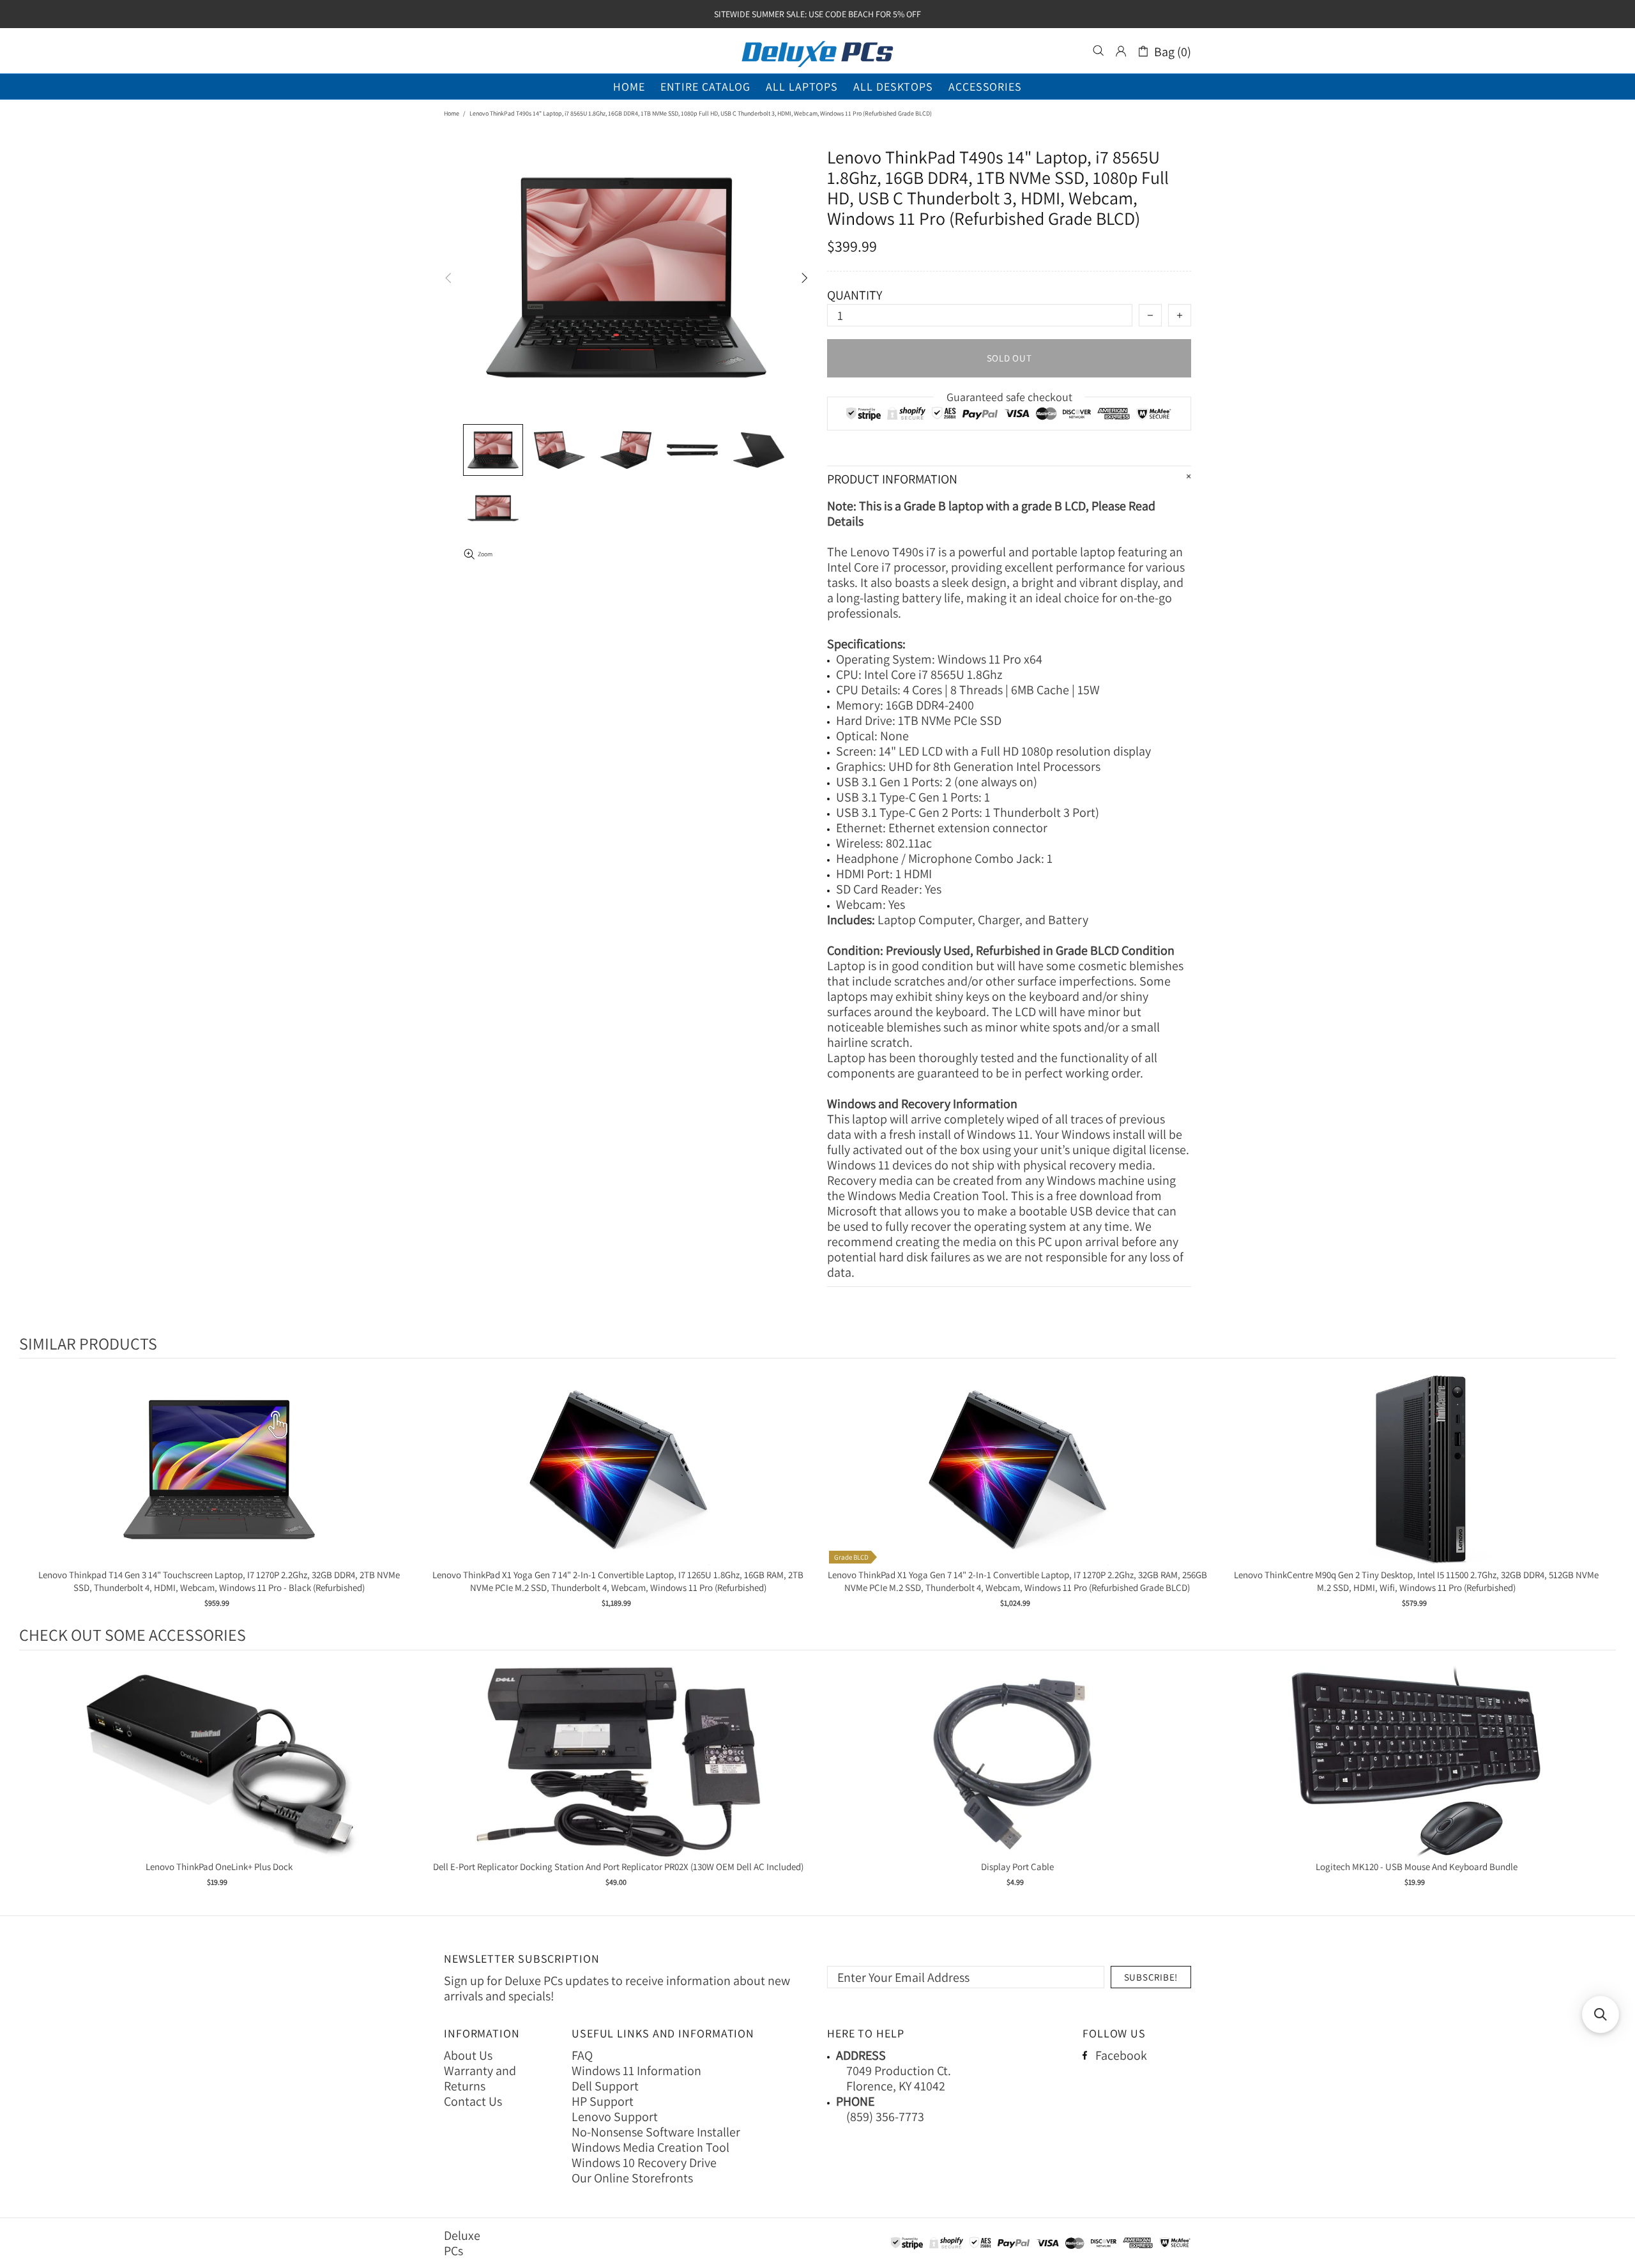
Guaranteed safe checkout (1009, 397)
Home (452, 113)
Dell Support (605, 2086)
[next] (1603, 1493)
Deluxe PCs (817, 51)
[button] (1601, 2014)
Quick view (219, 1483)
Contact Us (473, 2101)
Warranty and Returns (480, 2078)
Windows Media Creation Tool (650, 2147)
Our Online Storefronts (632, 2178)
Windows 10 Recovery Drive (644, 2163)
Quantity (855, 295)
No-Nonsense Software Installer (656, 2132)
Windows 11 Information (636, 2071)
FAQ (582, 2055)
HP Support (603, 2101)
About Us (468, 2055)
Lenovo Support (615, 2117)
